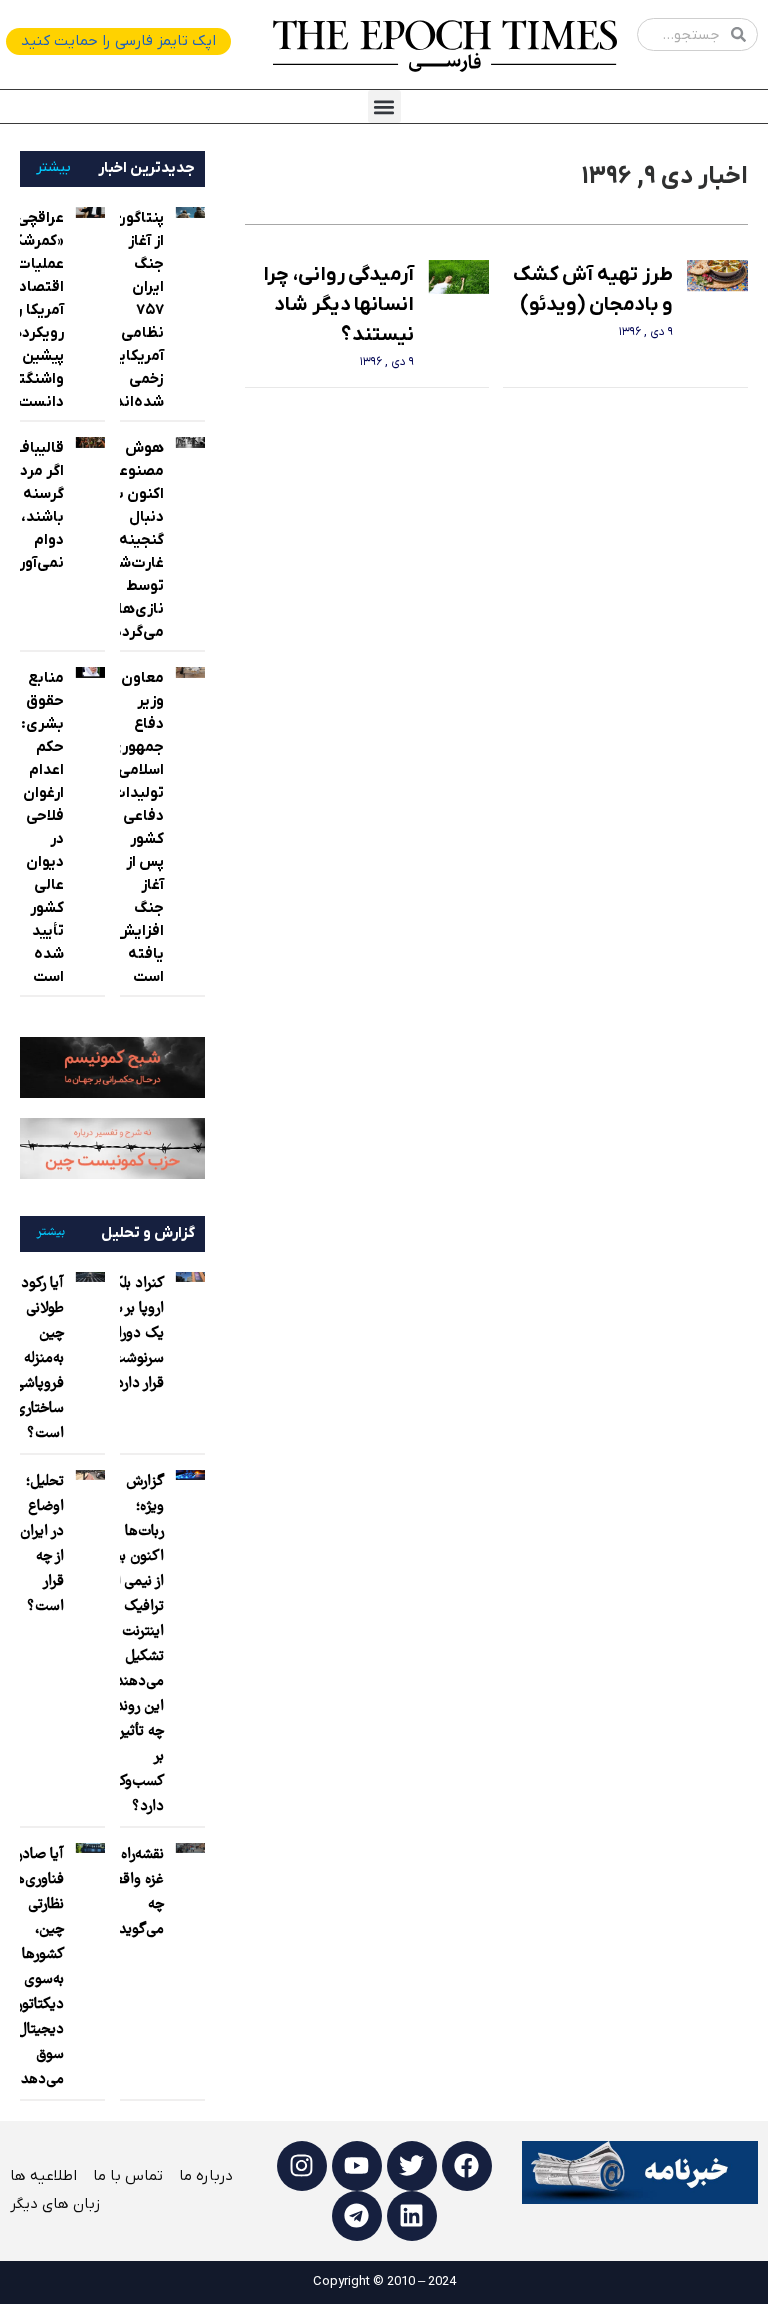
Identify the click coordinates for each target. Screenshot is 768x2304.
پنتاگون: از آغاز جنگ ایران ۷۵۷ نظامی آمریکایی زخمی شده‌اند (136, 310)
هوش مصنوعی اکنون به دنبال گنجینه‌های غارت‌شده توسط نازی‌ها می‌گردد (127, 540)
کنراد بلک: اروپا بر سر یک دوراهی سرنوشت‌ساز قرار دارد (128, 1334)
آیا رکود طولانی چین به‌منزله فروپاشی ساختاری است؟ (39, 1359)
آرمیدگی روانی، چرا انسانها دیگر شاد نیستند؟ (338, 305)
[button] (384, 106)
